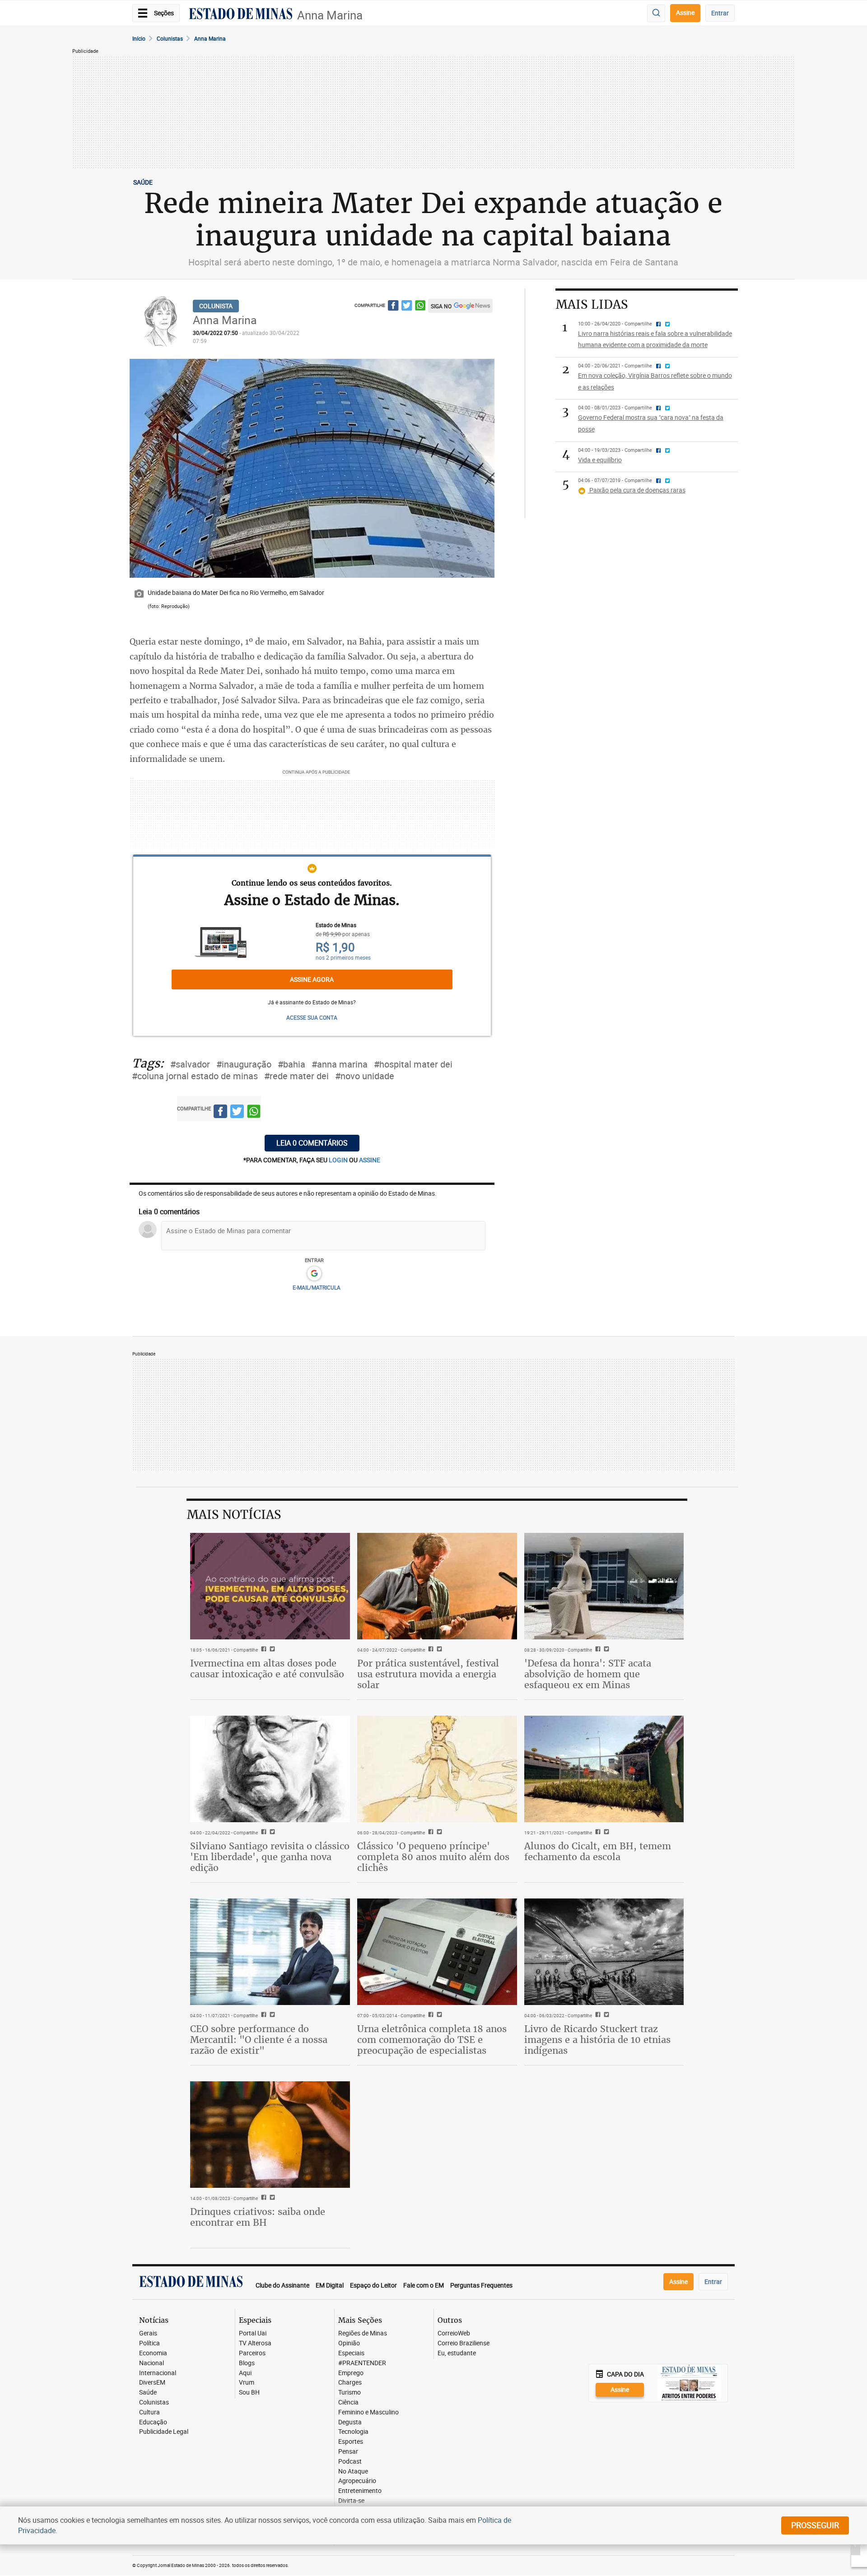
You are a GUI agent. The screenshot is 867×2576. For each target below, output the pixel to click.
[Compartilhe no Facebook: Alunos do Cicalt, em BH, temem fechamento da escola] (597, 1833)
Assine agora (312, 979)
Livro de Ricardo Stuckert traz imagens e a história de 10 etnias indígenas (597, 2040)
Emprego (351, 2373)
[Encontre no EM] (656, 13)
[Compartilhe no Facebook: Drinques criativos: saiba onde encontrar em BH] (263, 2198)
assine (370, 1160)
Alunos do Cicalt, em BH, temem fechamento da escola (598, 1851)
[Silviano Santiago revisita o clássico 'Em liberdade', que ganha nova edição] (270, 1769)
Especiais (351, 2353)
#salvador (190, 1064)
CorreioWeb (454, 2333)
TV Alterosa (255, 2343)
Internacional (158, 2373)
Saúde (148, 2393)
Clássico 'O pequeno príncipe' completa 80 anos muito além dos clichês (433, 1857)
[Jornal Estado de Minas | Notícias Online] (241, 15)
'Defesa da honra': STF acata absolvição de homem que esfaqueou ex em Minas (588, 1674)
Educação (153, 2422)
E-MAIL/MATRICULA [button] (317, 1287)
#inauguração (244, 1064)
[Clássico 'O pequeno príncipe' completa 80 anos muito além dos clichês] (437, 1769)
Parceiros (252, 2353)
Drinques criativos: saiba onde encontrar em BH (258, 2217)
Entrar (720, 13)
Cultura (149, 2412)
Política (149, 2343)
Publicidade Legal (164, 2432)
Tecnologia (353, 2432)
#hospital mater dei (413, 1064)
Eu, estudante (457, 2353)
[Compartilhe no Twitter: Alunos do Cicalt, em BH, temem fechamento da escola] (605, 1833)
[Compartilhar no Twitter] (407, 307)
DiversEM (152, 2383)
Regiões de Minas (363, 2333)
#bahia (291, 1064)
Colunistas (170, 38)
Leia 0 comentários (312, 1143)
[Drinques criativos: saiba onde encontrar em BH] (270, 2135)
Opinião (349, 2343)
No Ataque (353, 2472)
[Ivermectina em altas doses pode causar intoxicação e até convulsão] (270, 1586)
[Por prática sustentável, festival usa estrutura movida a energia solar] (437, 1586)
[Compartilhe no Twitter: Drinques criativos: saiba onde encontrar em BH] (271, 2198)
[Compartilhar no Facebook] (393, 307)
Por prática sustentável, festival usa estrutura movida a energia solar (428, 1674)
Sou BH (249, 2393)
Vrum (247, 2383)
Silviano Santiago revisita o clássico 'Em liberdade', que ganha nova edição (270, 1857)
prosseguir (815, 2525)
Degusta (350, 2422)
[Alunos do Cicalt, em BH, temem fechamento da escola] (604, 1769)
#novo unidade (365, 1076)
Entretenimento (360, 2491)
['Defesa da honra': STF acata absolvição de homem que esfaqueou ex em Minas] (604, 1586)
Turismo (350, 2393)
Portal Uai (253, 2333)
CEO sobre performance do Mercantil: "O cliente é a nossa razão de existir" (259, 2040)
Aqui (245, 2373)
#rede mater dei (296, 1076)
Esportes (351, 2442)
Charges (350, 2383)
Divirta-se (351, 2501)
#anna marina (340, 1064)
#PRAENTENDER (362, 2363)
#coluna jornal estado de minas (195, 1076)
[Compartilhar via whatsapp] (420, 307)
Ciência (348, 2402)
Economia (153, 2353)
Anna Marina (330, 15)
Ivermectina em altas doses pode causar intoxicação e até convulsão (267, 1669)
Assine (685, 12)
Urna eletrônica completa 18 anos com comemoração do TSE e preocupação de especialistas (432, 2040)
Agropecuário (357, 2481)
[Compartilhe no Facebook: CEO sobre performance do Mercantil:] (263, 2015)
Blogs (247, 2363)
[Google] (314, 1274)
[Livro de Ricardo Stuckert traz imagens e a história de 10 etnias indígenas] (604, 1952)
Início (139, 38)
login (339, 1160)
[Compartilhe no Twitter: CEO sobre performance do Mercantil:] (271, 2015)
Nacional (151, 2363)
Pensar (348, 2452)
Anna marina (210, 38)
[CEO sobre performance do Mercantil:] (270, 1952)
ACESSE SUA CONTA (312, 1017)
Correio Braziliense (464, 2343)
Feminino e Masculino (368, 2412)
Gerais (148, 2333)
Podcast (350, 2462)
